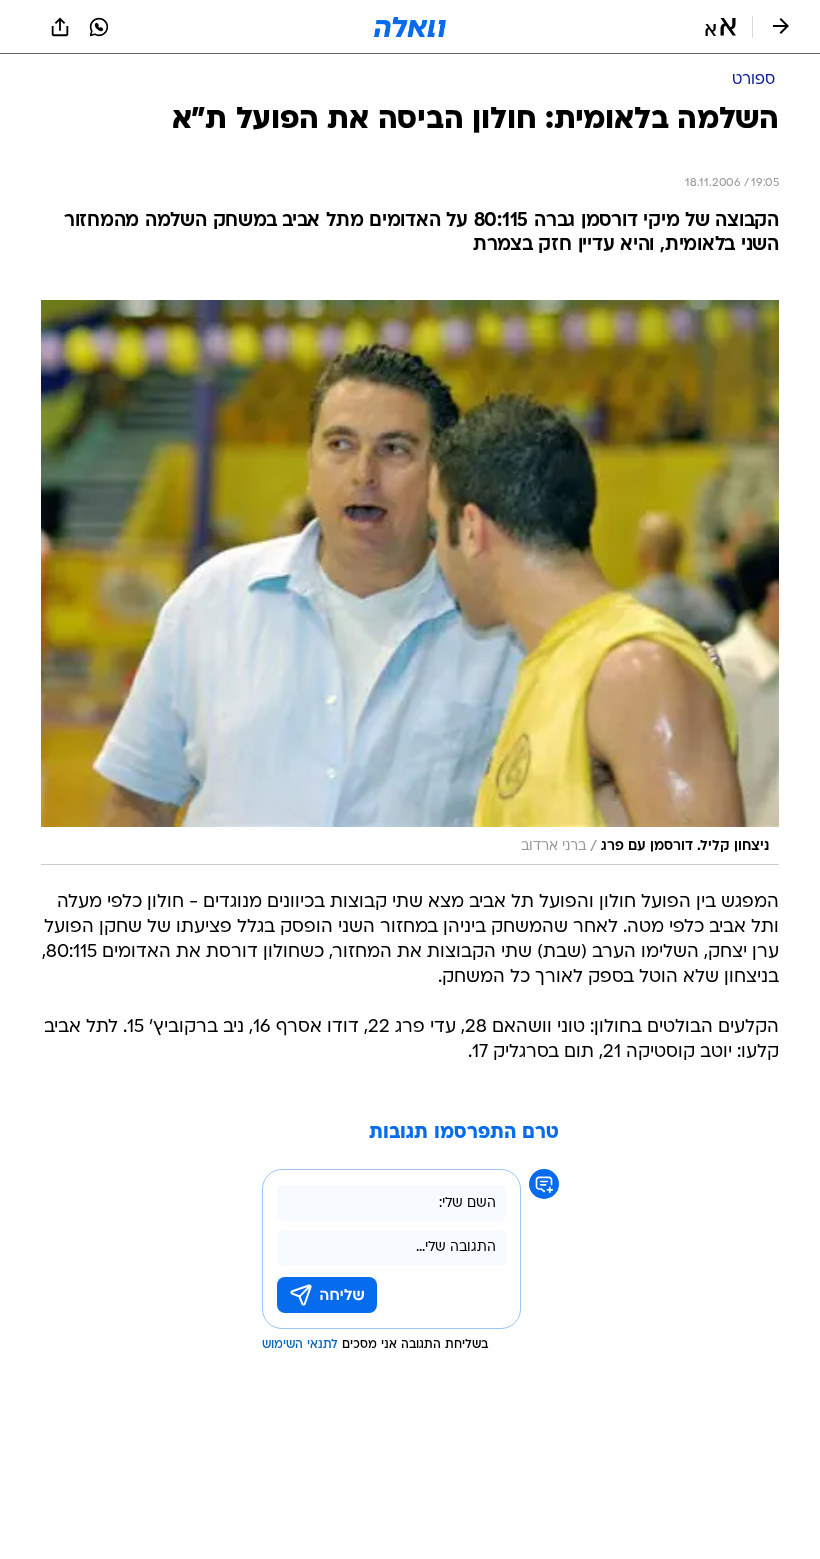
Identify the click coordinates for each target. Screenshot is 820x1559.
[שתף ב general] (60, 27)
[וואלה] (410, 27)
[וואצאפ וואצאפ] (99, 27)
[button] (720, 27)
